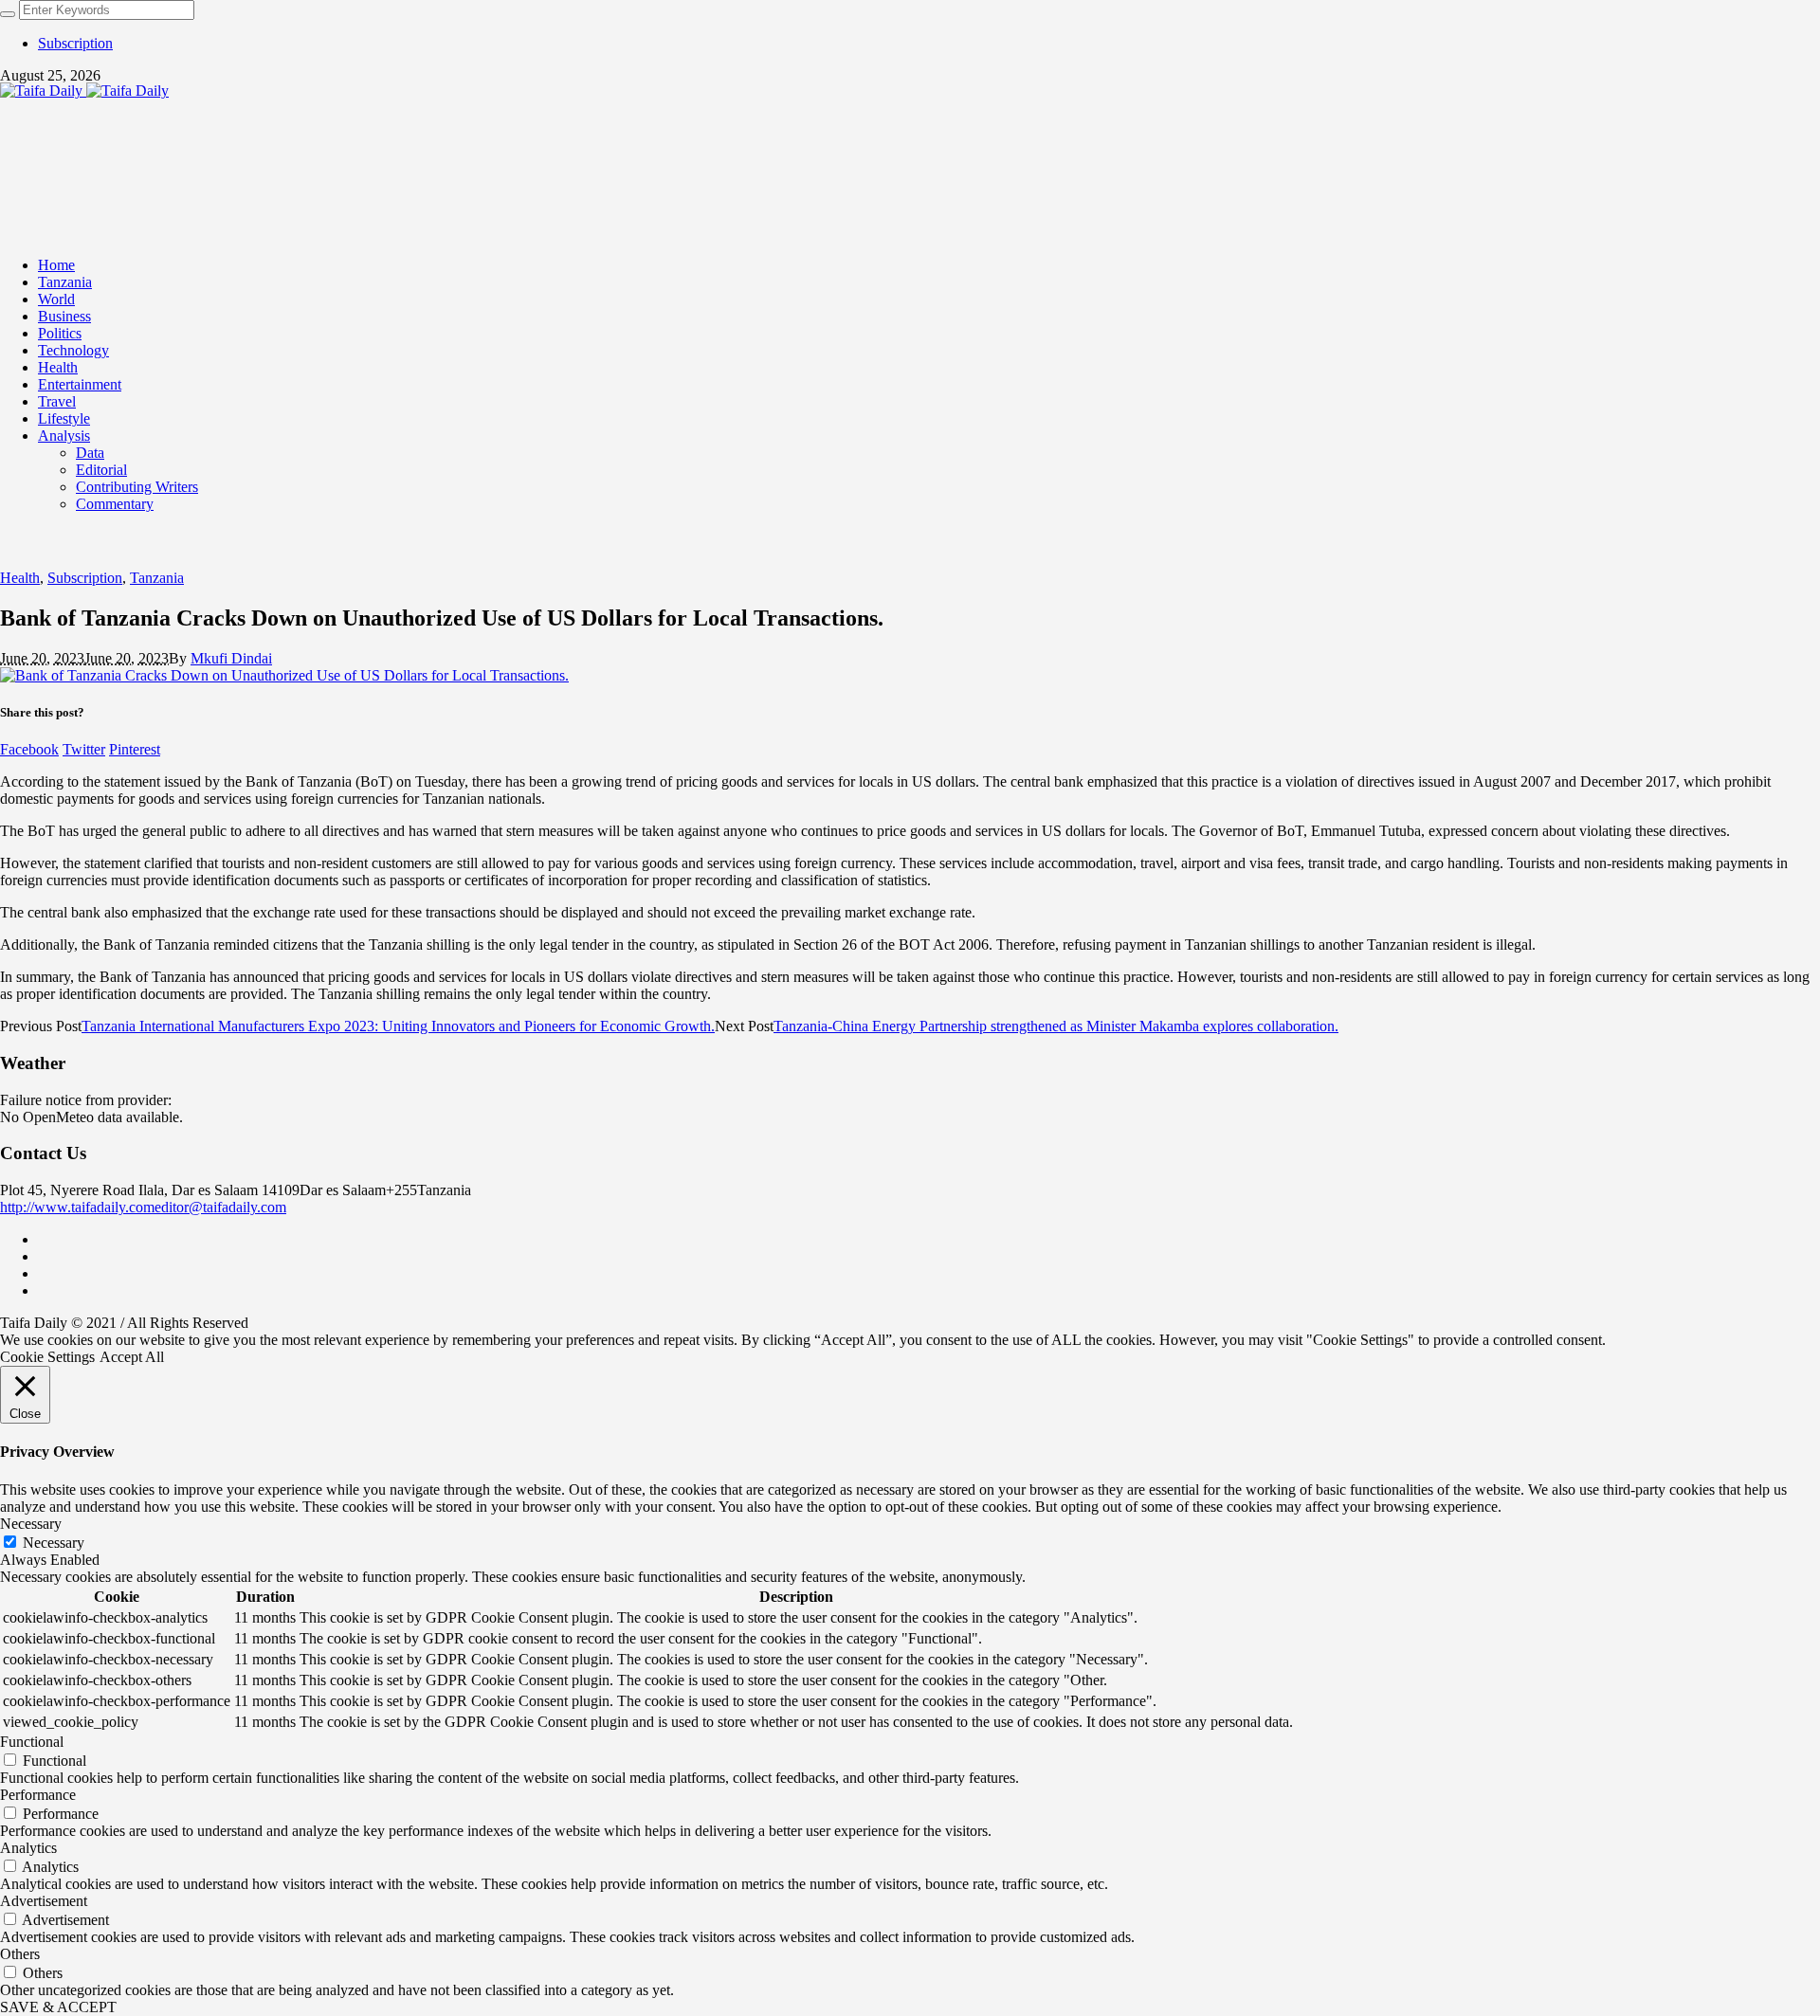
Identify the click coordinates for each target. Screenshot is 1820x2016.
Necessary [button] (31, 1524)
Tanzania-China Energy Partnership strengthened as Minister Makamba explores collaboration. (1056, 1026)
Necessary (54, 1543)
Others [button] (20, 1954)
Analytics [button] (28, 1848)
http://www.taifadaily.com (77, 1207)
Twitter (84, 749)
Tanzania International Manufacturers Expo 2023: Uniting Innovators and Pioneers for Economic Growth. (398, 1026)
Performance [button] (38, 1795)
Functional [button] (32, 1742)
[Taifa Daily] (84, 91)
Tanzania (157, 578)
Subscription (85, 578)
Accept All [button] (132, 1357)
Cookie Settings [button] (47, 1357)
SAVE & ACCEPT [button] (58, 2007)
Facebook (29, 749)
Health (20, 578)
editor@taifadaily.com (220, 1207)
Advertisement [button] (44, 1901)
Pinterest (135, 749)
